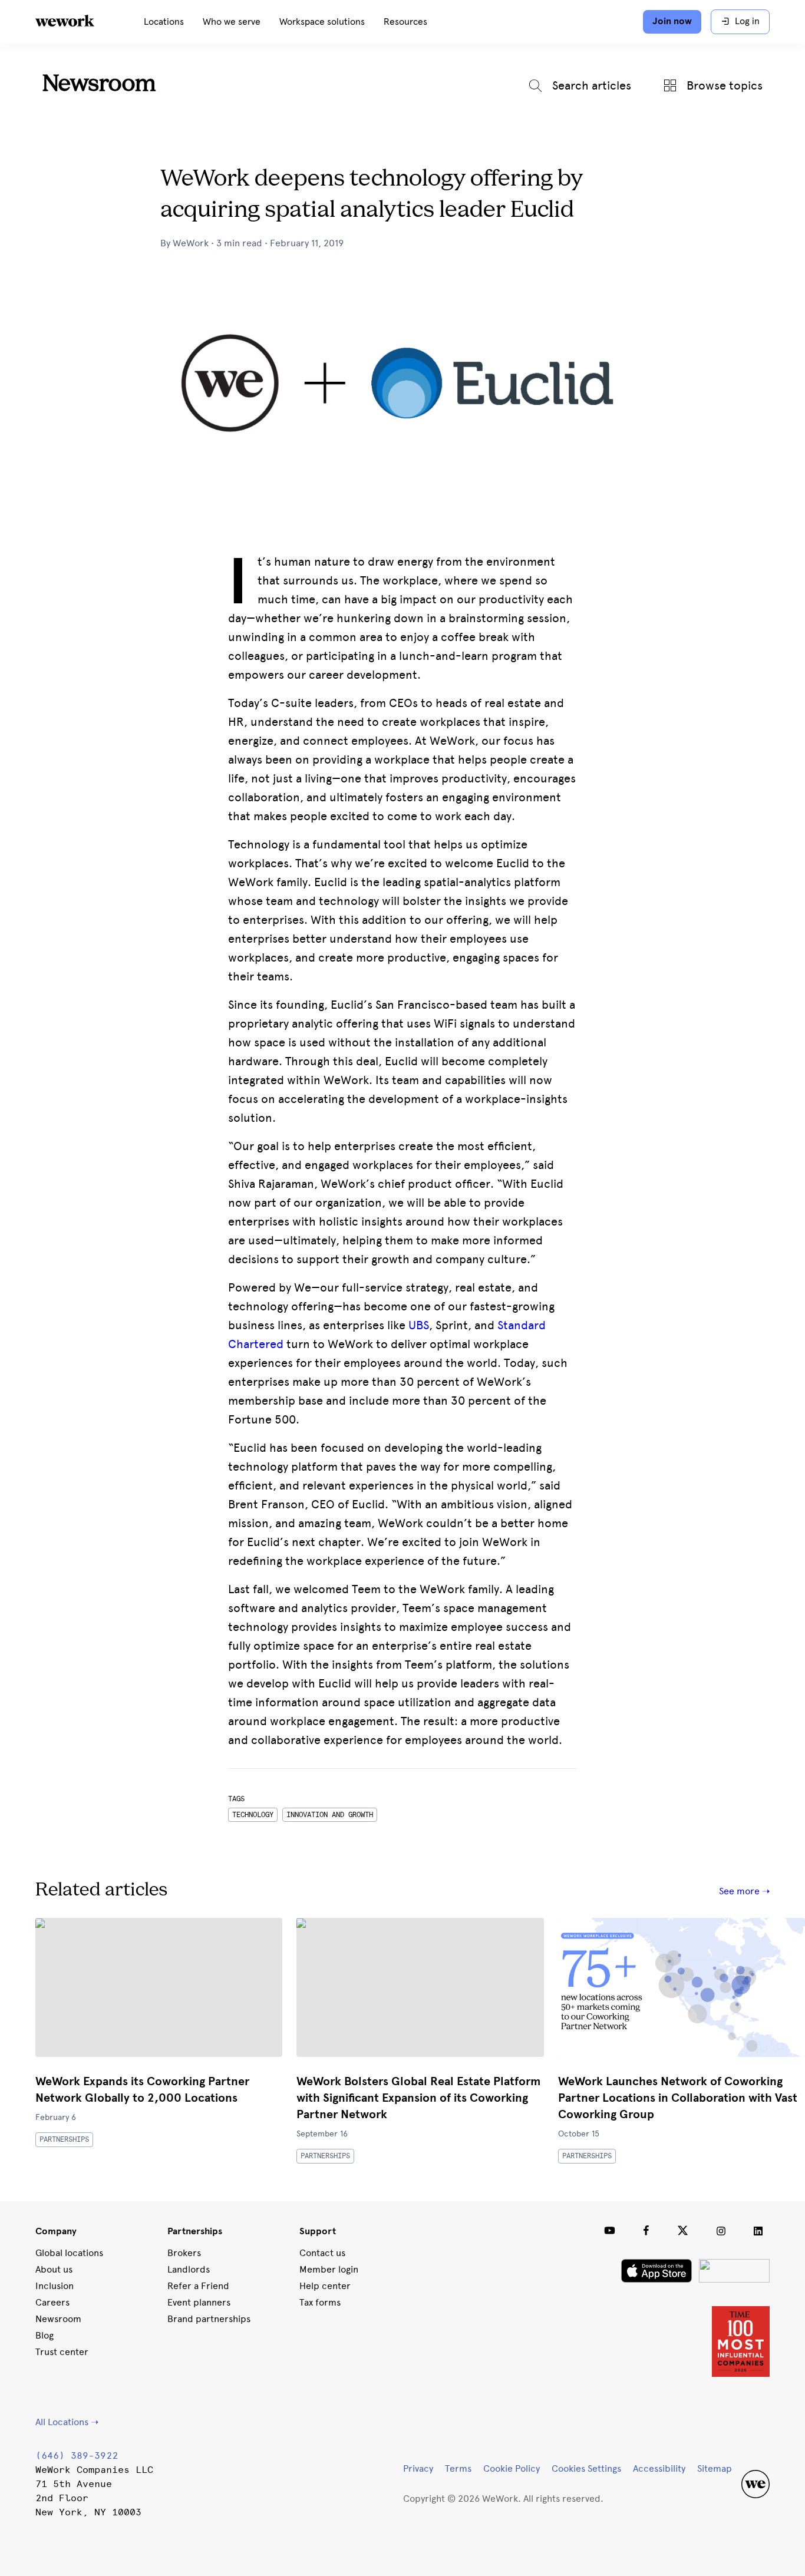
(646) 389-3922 (77, 2456)
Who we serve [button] (232, 22)
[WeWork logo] (79, 22)
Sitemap (715, 2468)
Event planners (199, 2302)
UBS (419, 1325)
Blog (44, 2335)
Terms (458, 2468)
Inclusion (55, 2286)
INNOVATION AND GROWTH (330, 1815)
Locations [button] (164, 22)
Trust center (62, 2352)
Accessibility (659, 2468)
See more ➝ (744, 1891)
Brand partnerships (209, 2319)
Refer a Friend (198, 2286)
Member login (329, 2269)
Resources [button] (405, 22)
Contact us (322, 2253)
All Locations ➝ (67, 2422)
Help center (325, 2286)
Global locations (69, 2253)
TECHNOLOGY (253, 1815)
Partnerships (64, 2139)
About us (54, 2269)
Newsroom (99, 85)
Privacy (418, 2468)
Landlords (189, 2269)
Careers (52, 2302)
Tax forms (320, 2302)
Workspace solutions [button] (322, 22)
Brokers (184, 2253)
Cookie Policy (512, 2468)
